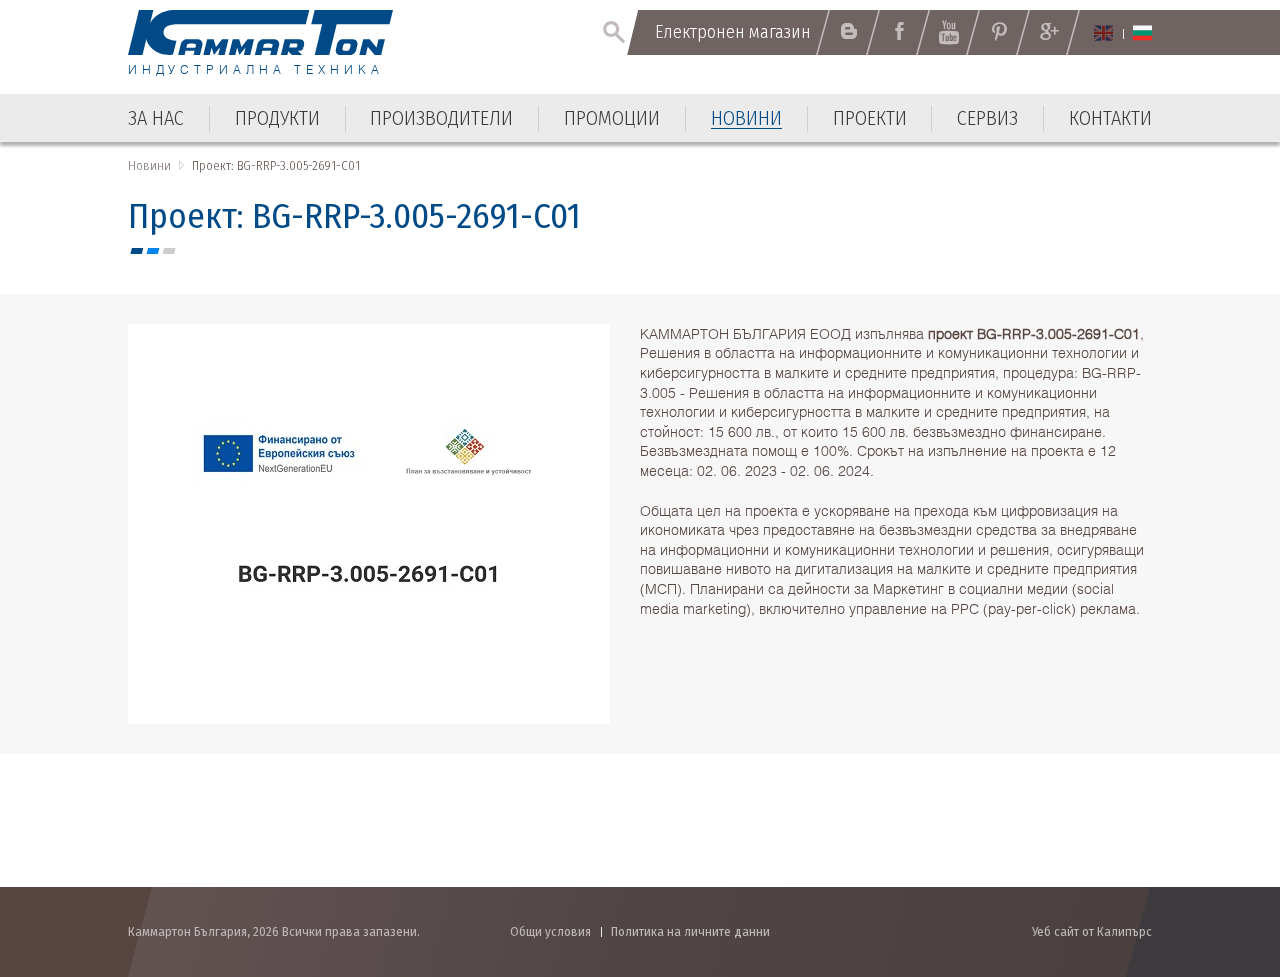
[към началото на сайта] (1215, 854)
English (1103, 33)
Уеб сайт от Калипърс (1092, 931)
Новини (149, 165)
